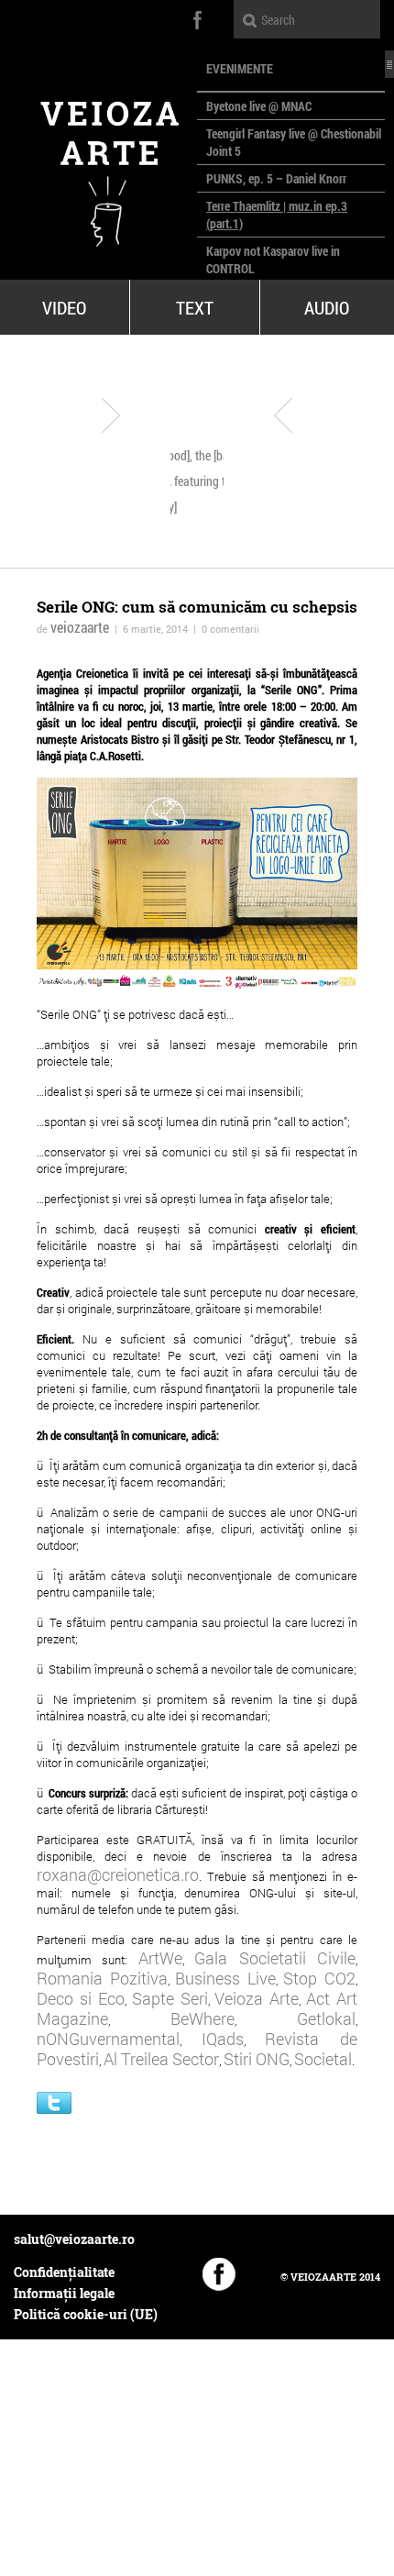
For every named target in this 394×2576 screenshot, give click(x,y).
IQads (223, 2039)
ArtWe (160, 1958)
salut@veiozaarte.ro (74, 2239)
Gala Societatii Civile (275, 1958)
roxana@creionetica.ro (118, 1874)
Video (64, 307)
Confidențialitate (64, 2272)
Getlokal (326, 2018)
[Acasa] (98, 166)
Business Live (225, 1978)
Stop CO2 (319, 1978)
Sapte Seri (170, 1998)
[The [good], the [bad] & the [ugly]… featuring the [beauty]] (206, 401)
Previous (111, 415)
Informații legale (64, 2293)
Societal (323, 2059)
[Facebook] (219, 2274)
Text (195, 307)
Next (283, 415)
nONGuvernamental (108, 2039)
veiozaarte (80, 627)
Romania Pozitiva (102, 1978)
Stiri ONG (257, 2059)
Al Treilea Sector (161, 2059)
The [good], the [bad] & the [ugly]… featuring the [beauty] (202, 481)
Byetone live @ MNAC (259, 106)
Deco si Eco (81, 1998)
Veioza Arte (257, 1998)
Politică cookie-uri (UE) (86, 2314)
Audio (327, 307)
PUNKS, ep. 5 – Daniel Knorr (276, 178)
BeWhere (202, 2018)
